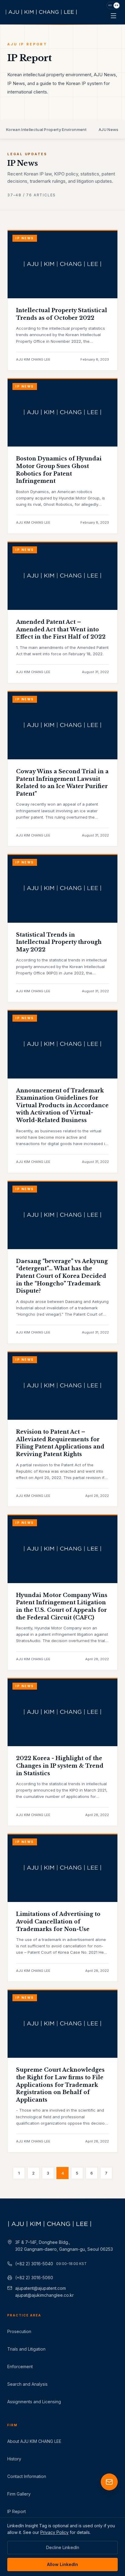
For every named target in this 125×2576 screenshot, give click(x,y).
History (14, 2459)
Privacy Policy (54, 2532)
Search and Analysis (27, 2384)
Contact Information (27, 2476)
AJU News (109, 129)
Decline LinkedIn (63, 2547)
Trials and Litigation (26, 2349)
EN (116, 5)
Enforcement (20, 2367)
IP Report (17, 2511)
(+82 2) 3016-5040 (51, 2264)
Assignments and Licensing (34, 2402)
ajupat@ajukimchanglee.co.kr (44, 2295)
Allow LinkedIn (62, 2564)
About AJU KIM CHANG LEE (34, 2441)
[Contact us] (109, 2482)
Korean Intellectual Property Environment (46, 129)
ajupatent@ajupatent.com (41, 2288)
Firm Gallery (19, 2494)
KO (110, 5)
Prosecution (19, 2331)
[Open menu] (113, 16)
